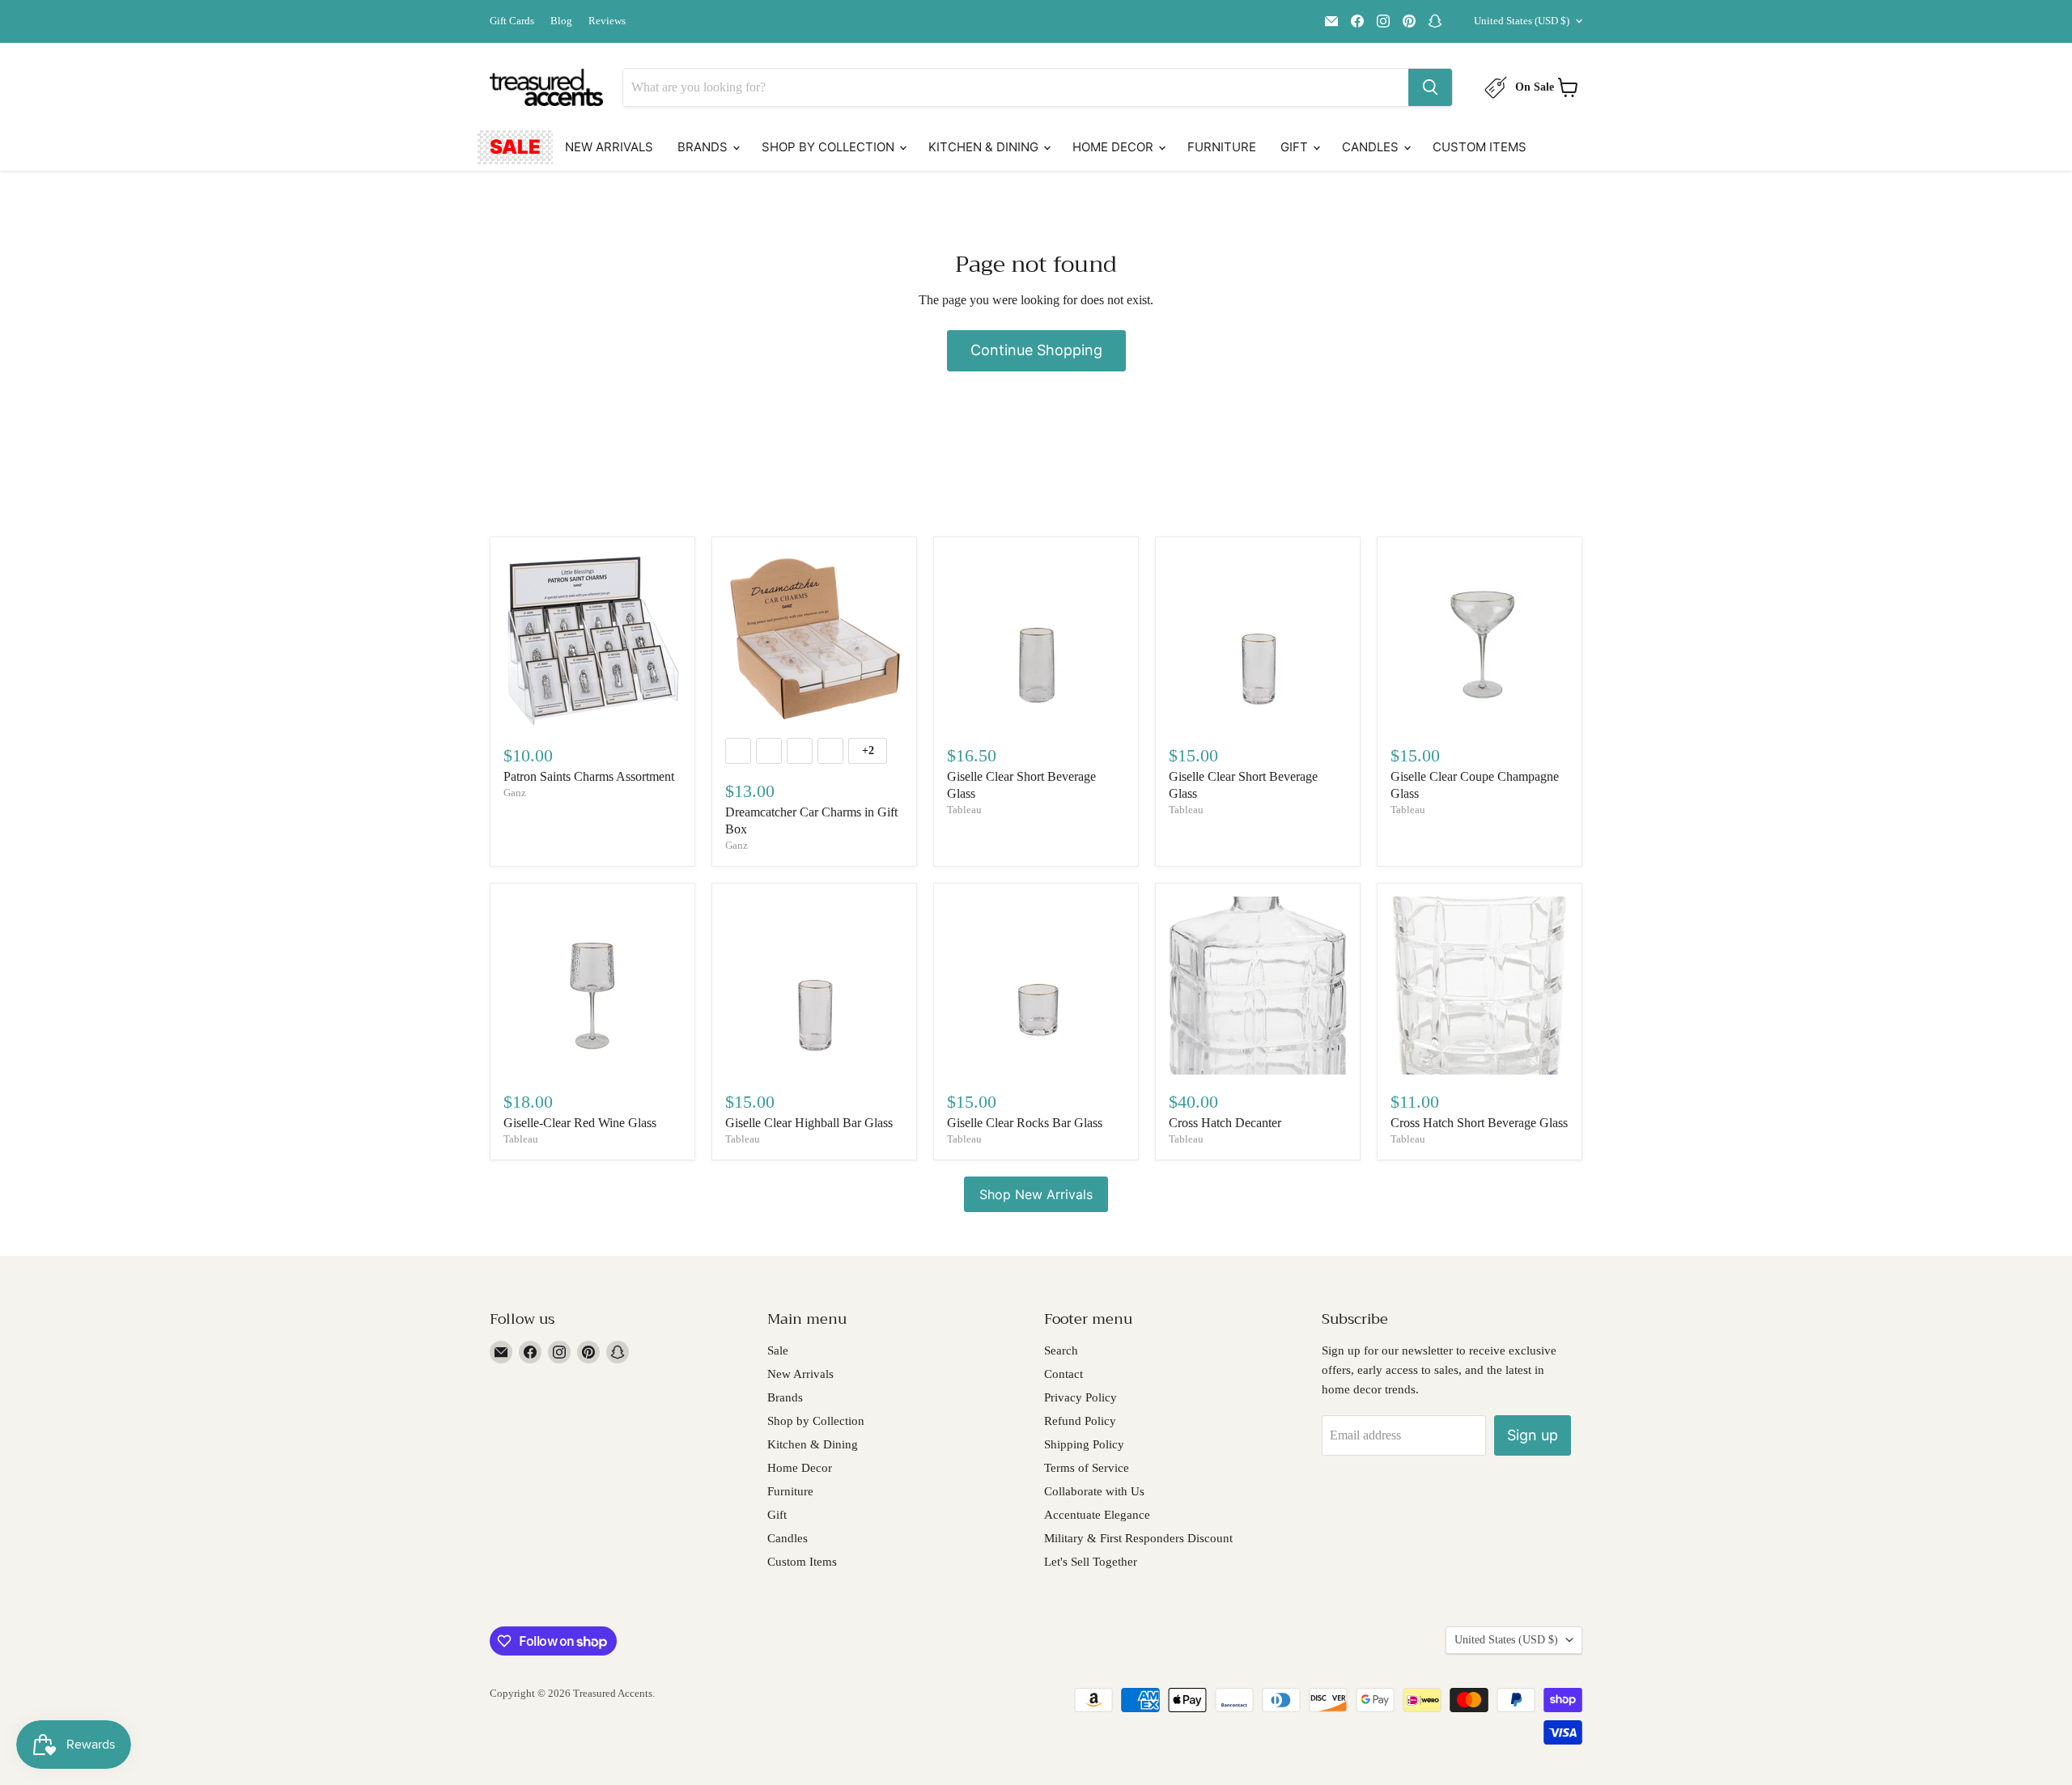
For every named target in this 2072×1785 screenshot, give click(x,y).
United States (1522, 21)
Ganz (515, 793)
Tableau (964, 810)
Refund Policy (1080, 1421)
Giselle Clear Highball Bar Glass (809, 1123)
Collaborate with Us (1094, 1491)
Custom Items (1480, 147)
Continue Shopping (1036, 350)
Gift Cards (512, 21)
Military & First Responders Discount (1138, 1538)
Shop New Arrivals (1036, 1194)
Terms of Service (1087, 1468)
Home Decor (1115, 147)
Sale (515, 147)
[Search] (1430, 87)
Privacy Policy (1081, 1397)
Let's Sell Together (1091, 1562)
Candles (1372, 147)
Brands (704, 147)
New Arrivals (609, 147)
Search (1061, 1350)
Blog (561, 21)
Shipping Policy (1084, 1444)
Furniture (1222, 147)
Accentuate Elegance (1097, 1515)
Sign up (1533, 1435)
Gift (1296, 147)
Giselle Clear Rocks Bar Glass (1025, 1123)
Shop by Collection (830, 147)
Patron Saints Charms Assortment (589, 776)
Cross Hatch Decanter (1225, 1123)
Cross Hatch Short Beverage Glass (1479, 1123)
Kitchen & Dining (985, 147)
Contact (1064, 1374)
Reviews (607, 21)
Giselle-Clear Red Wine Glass (580, 1123)
